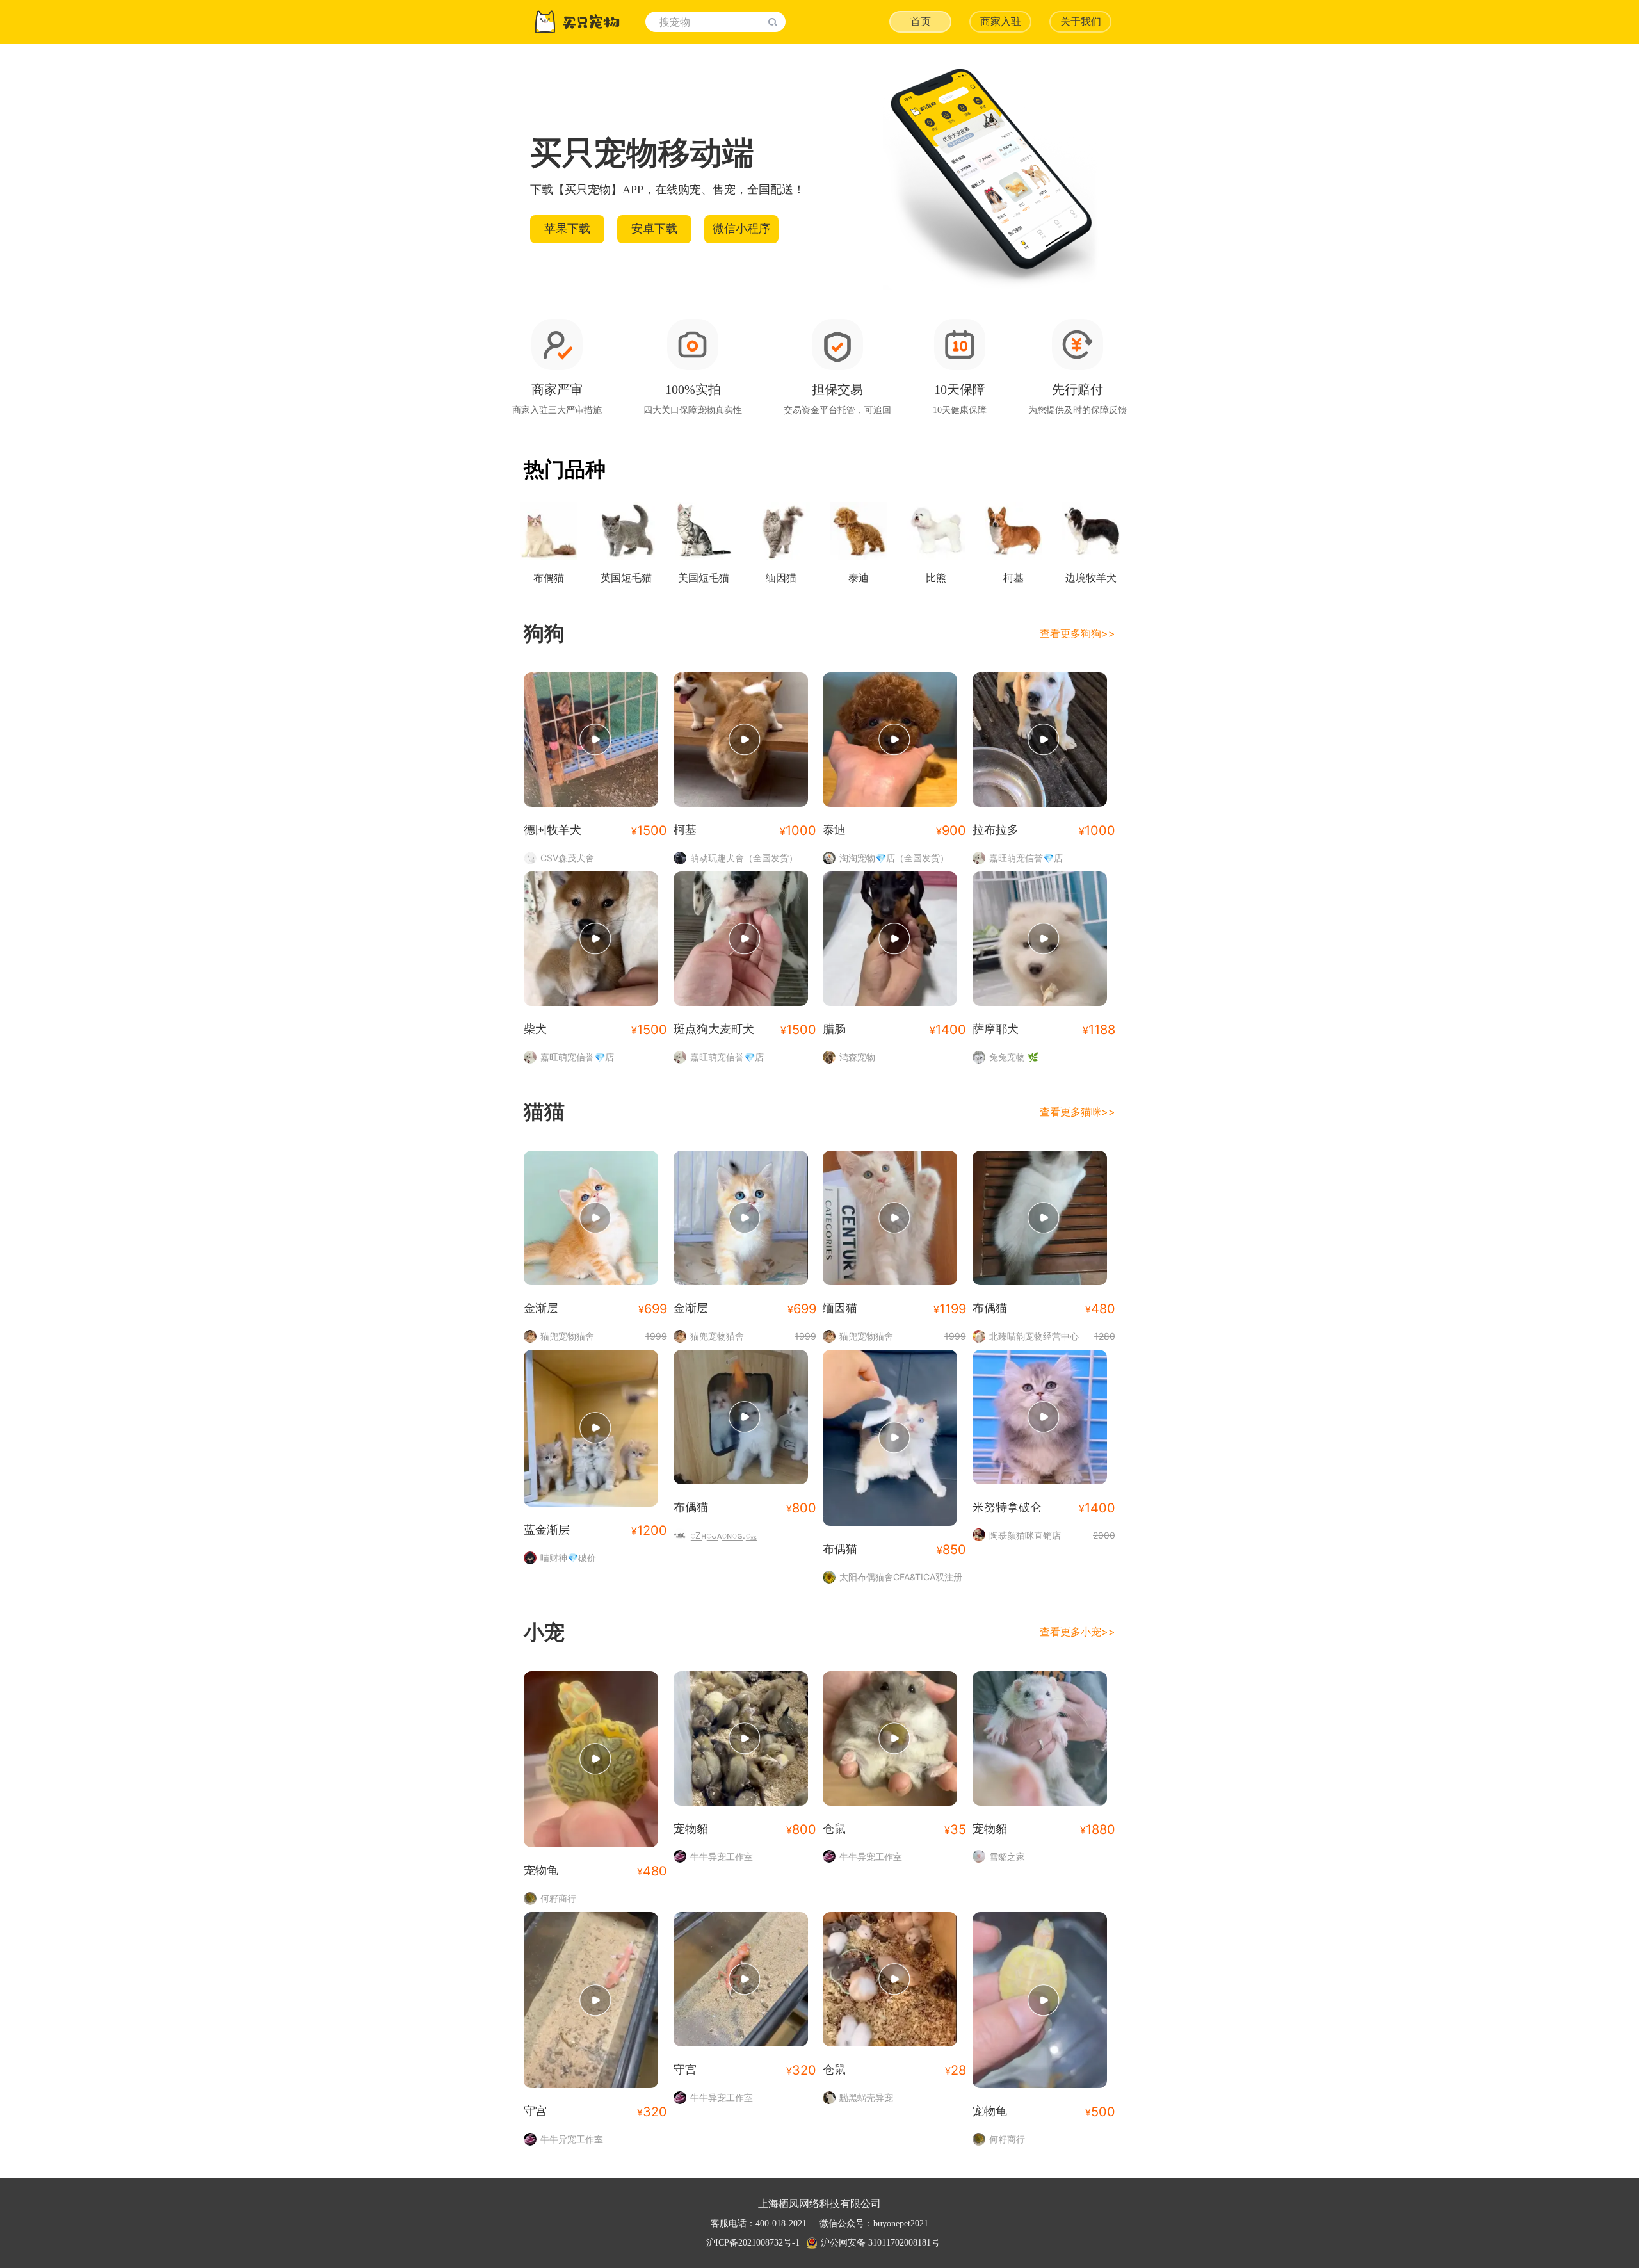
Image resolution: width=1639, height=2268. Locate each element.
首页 (921, 21)
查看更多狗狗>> (1078, 633)
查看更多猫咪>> (1078, 1112)
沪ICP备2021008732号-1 (753, 2243)
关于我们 (1081, 21)
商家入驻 (1001, 21)
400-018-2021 (781, 2223)
